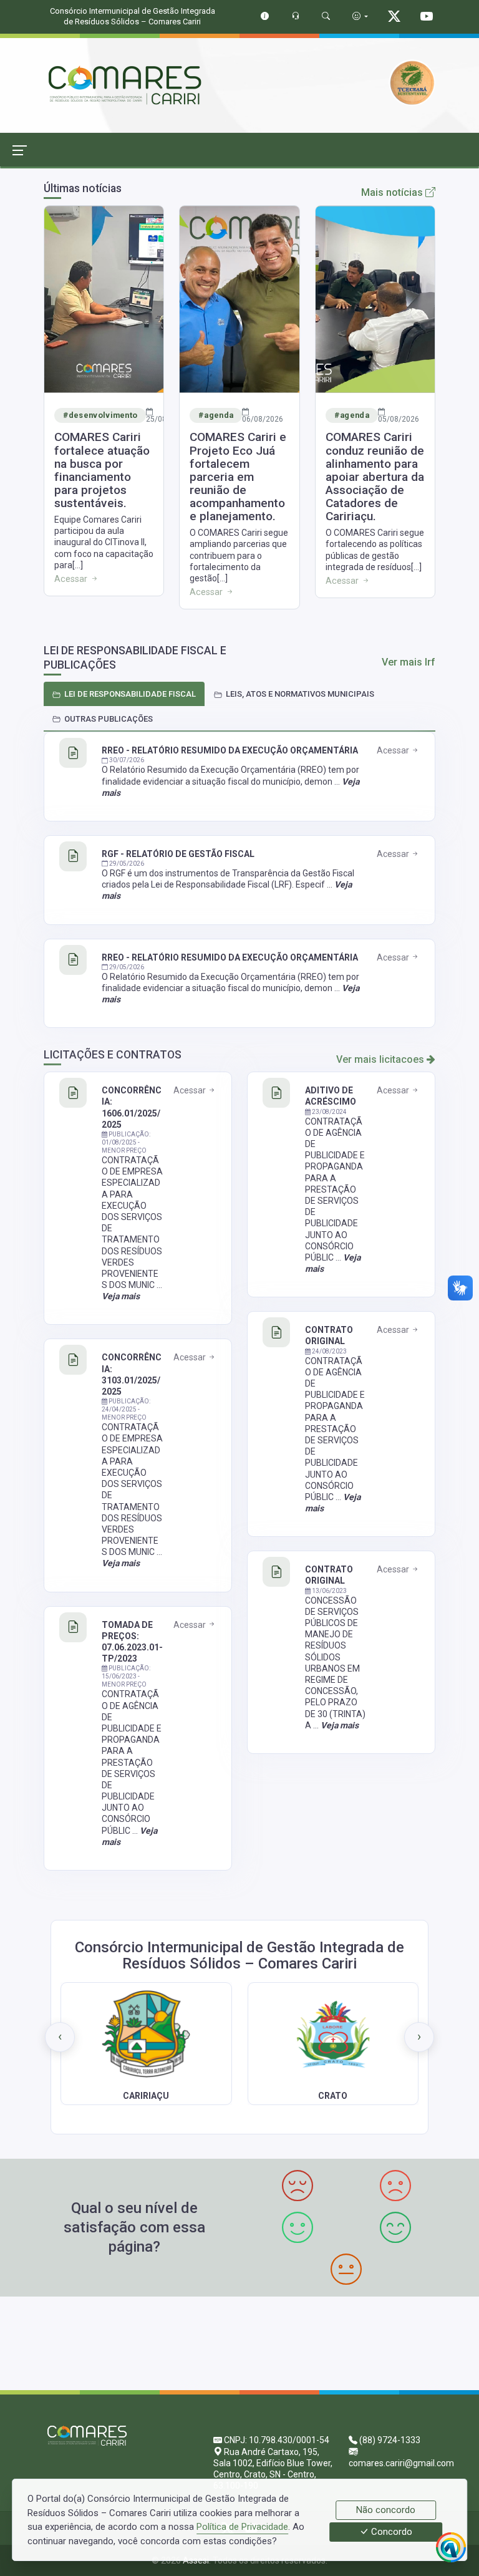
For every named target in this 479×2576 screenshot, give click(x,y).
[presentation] (60, 2037)
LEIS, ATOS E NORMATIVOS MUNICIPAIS (300, 694)
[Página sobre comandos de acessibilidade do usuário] (360, 16)
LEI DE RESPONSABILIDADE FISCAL (130, 694)
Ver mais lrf (409, 662)
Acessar (394, 750)
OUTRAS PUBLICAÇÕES (109, 719)
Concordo (390, 2532)
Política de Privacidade (242, 2527)
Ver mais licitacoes (381, 1059)
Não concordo (386, 2510)
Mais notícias (393, 192)
